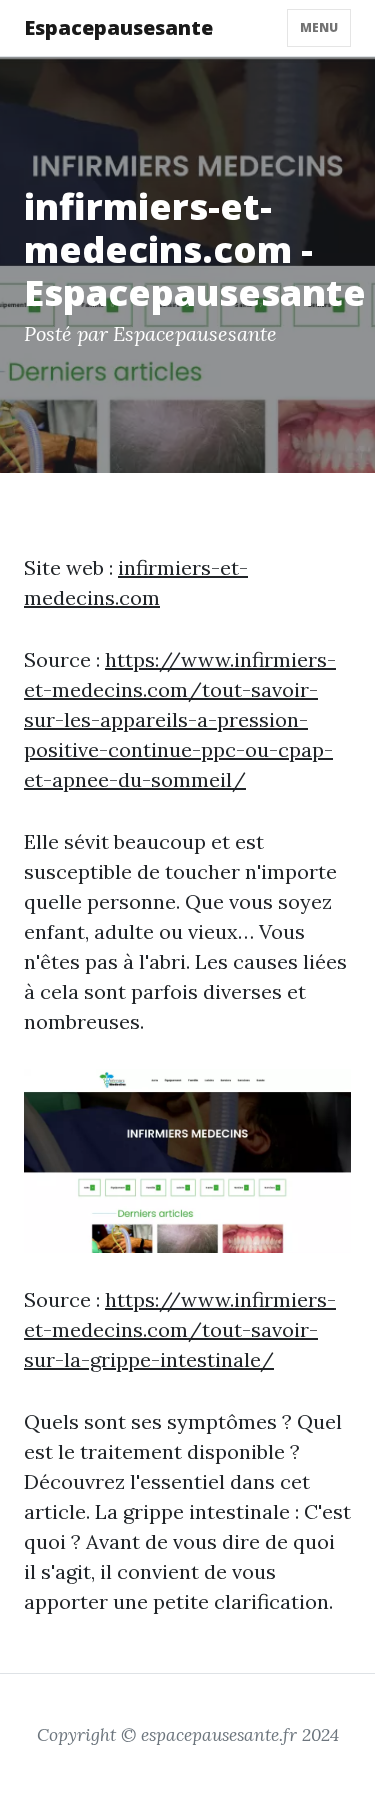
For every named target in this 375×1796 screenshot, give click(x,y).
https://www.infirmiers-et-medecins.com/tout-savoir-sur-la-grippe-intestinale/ (180, 1329)
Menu (319, 27)
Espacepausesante (118, 27)
